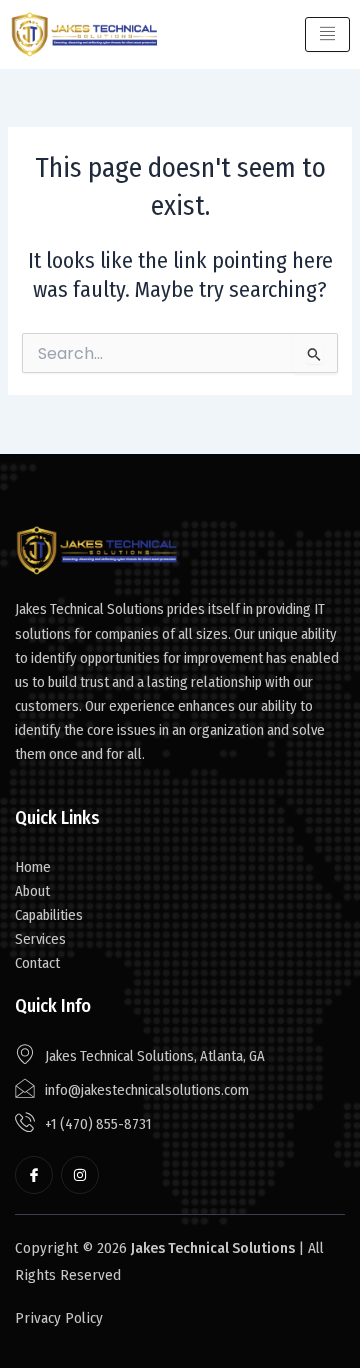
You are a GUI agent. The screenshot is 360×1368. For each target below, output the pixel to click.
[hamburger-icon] (327, 35)
